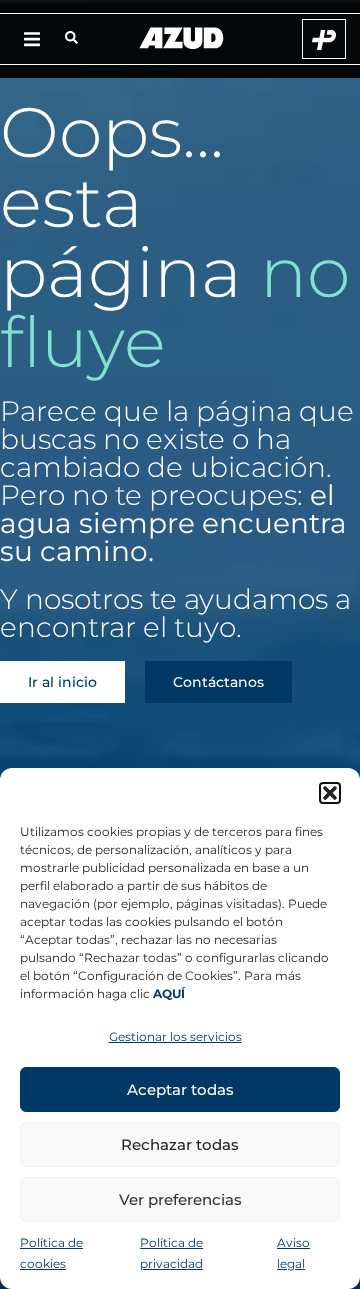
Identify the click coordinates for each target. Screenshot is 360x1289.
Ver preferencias (180, 1199)
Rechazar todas (180, 1144)
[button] (330, 793)
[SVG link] (181, 38)
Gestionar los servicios (175, 1036)
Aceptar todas (180, 1089)
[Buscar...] (71, 39)
